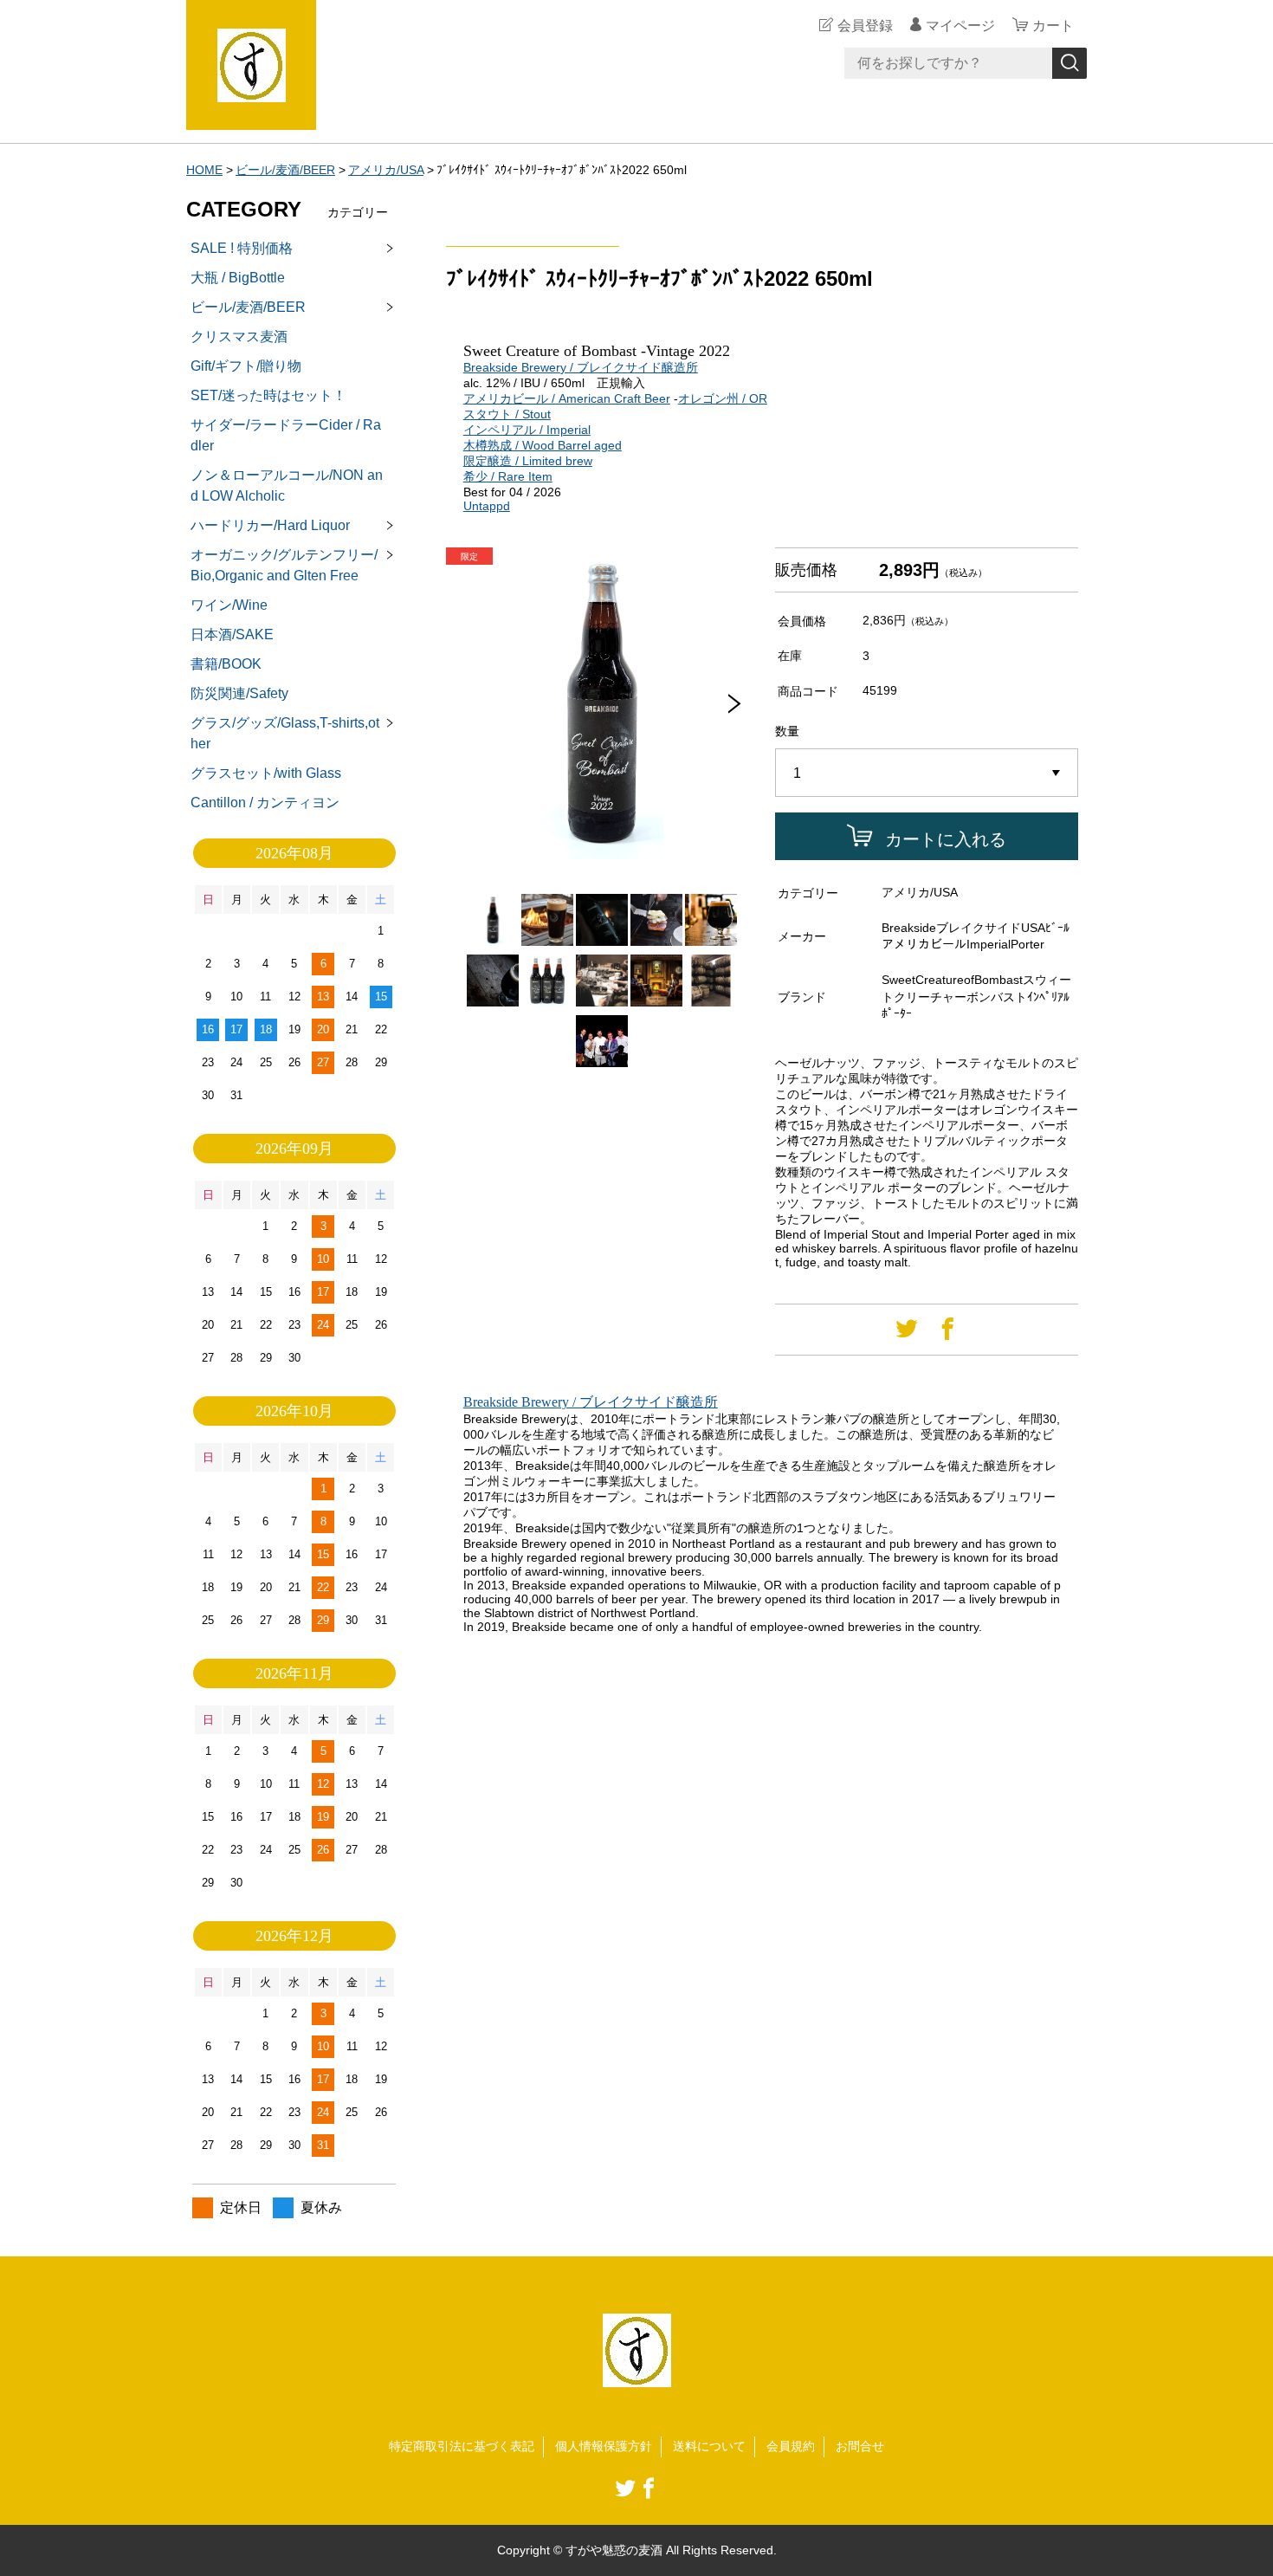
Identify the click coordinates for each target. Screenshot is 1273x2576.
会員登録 (865, 26)
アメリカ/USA (386, 170)
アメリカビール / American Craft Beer (567, 398)
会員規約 (791, 2446)
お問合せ (860, 2446)
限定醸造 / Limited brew (528, 461)
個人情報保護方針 (604, 2446)
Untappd (487, 506)
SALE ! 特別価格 (242, 248)
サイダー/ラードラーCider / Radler (286, 435)
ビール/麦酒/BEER (285, 170)
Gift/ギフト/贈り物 (246, 366)
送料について (709, 2446)
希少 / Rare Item (508, 476)
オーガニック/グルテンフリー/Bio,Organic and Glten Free (284, 565)
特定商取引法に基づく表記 (462, 2446)
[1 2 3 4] (927, 773)
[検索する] (1069, 63)
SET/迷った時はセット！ (268, 395)
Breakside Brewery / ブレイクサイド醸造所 (581, 367)
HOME (204, 170)
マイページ (960, 26)
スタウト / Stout (507, 414)
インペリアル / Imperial (527, 430)
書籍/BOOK (226, 664)
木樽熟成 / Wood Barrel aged (543, 445)
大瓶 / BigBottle (238, 278)
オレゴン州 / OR (723, 398)
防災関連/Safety (239, 693)
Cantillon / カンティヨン (265, 803)
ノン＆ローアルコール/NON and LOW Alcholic (287, 485)
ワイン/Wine (229, 605)
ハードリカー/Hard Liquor (270, 525)
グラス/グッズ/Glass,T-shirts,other (285, 733)
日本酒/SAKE (232, 634)
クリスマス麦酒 (239, 337)
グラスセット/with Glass (266, 773)
